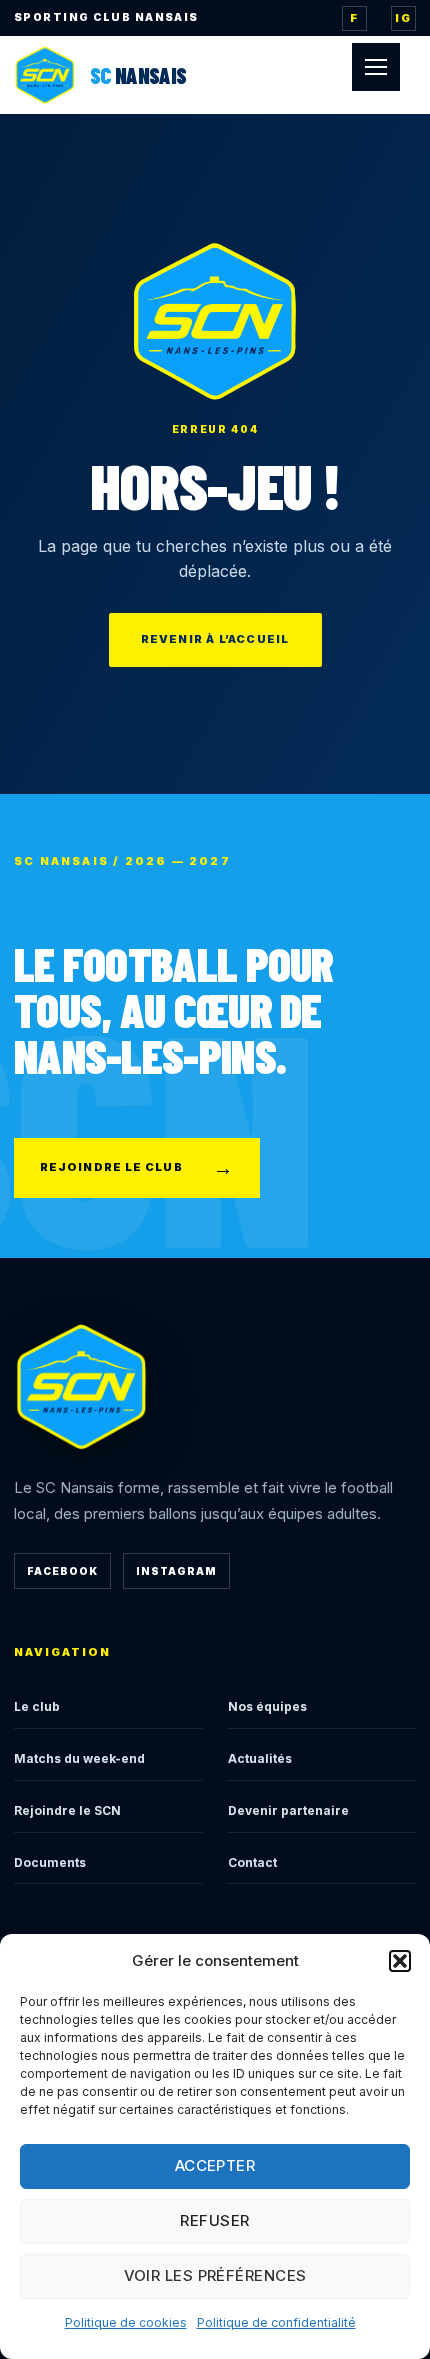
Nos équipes (267, 1706)
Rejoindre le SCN (67, 1810)
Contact (252, 1862)
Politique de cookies (126, 2322)
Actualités (260, 1758)
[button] (400, 1961)
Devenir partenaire (288, 1810)
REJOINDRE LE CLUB (137, 1168)
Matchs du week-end (79, 1758)
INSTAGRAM (176, 1571)
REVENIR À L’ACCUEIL (215, 639)
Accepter (215, 2165)
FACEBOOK (62, 1571)
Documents (50, 1862)
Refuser (214, 2220)
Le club (37, 1706)
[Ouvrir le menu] (376, 67)
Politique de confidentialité (276, 2322)
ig (403, 18)
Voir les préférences (215, 2275)
